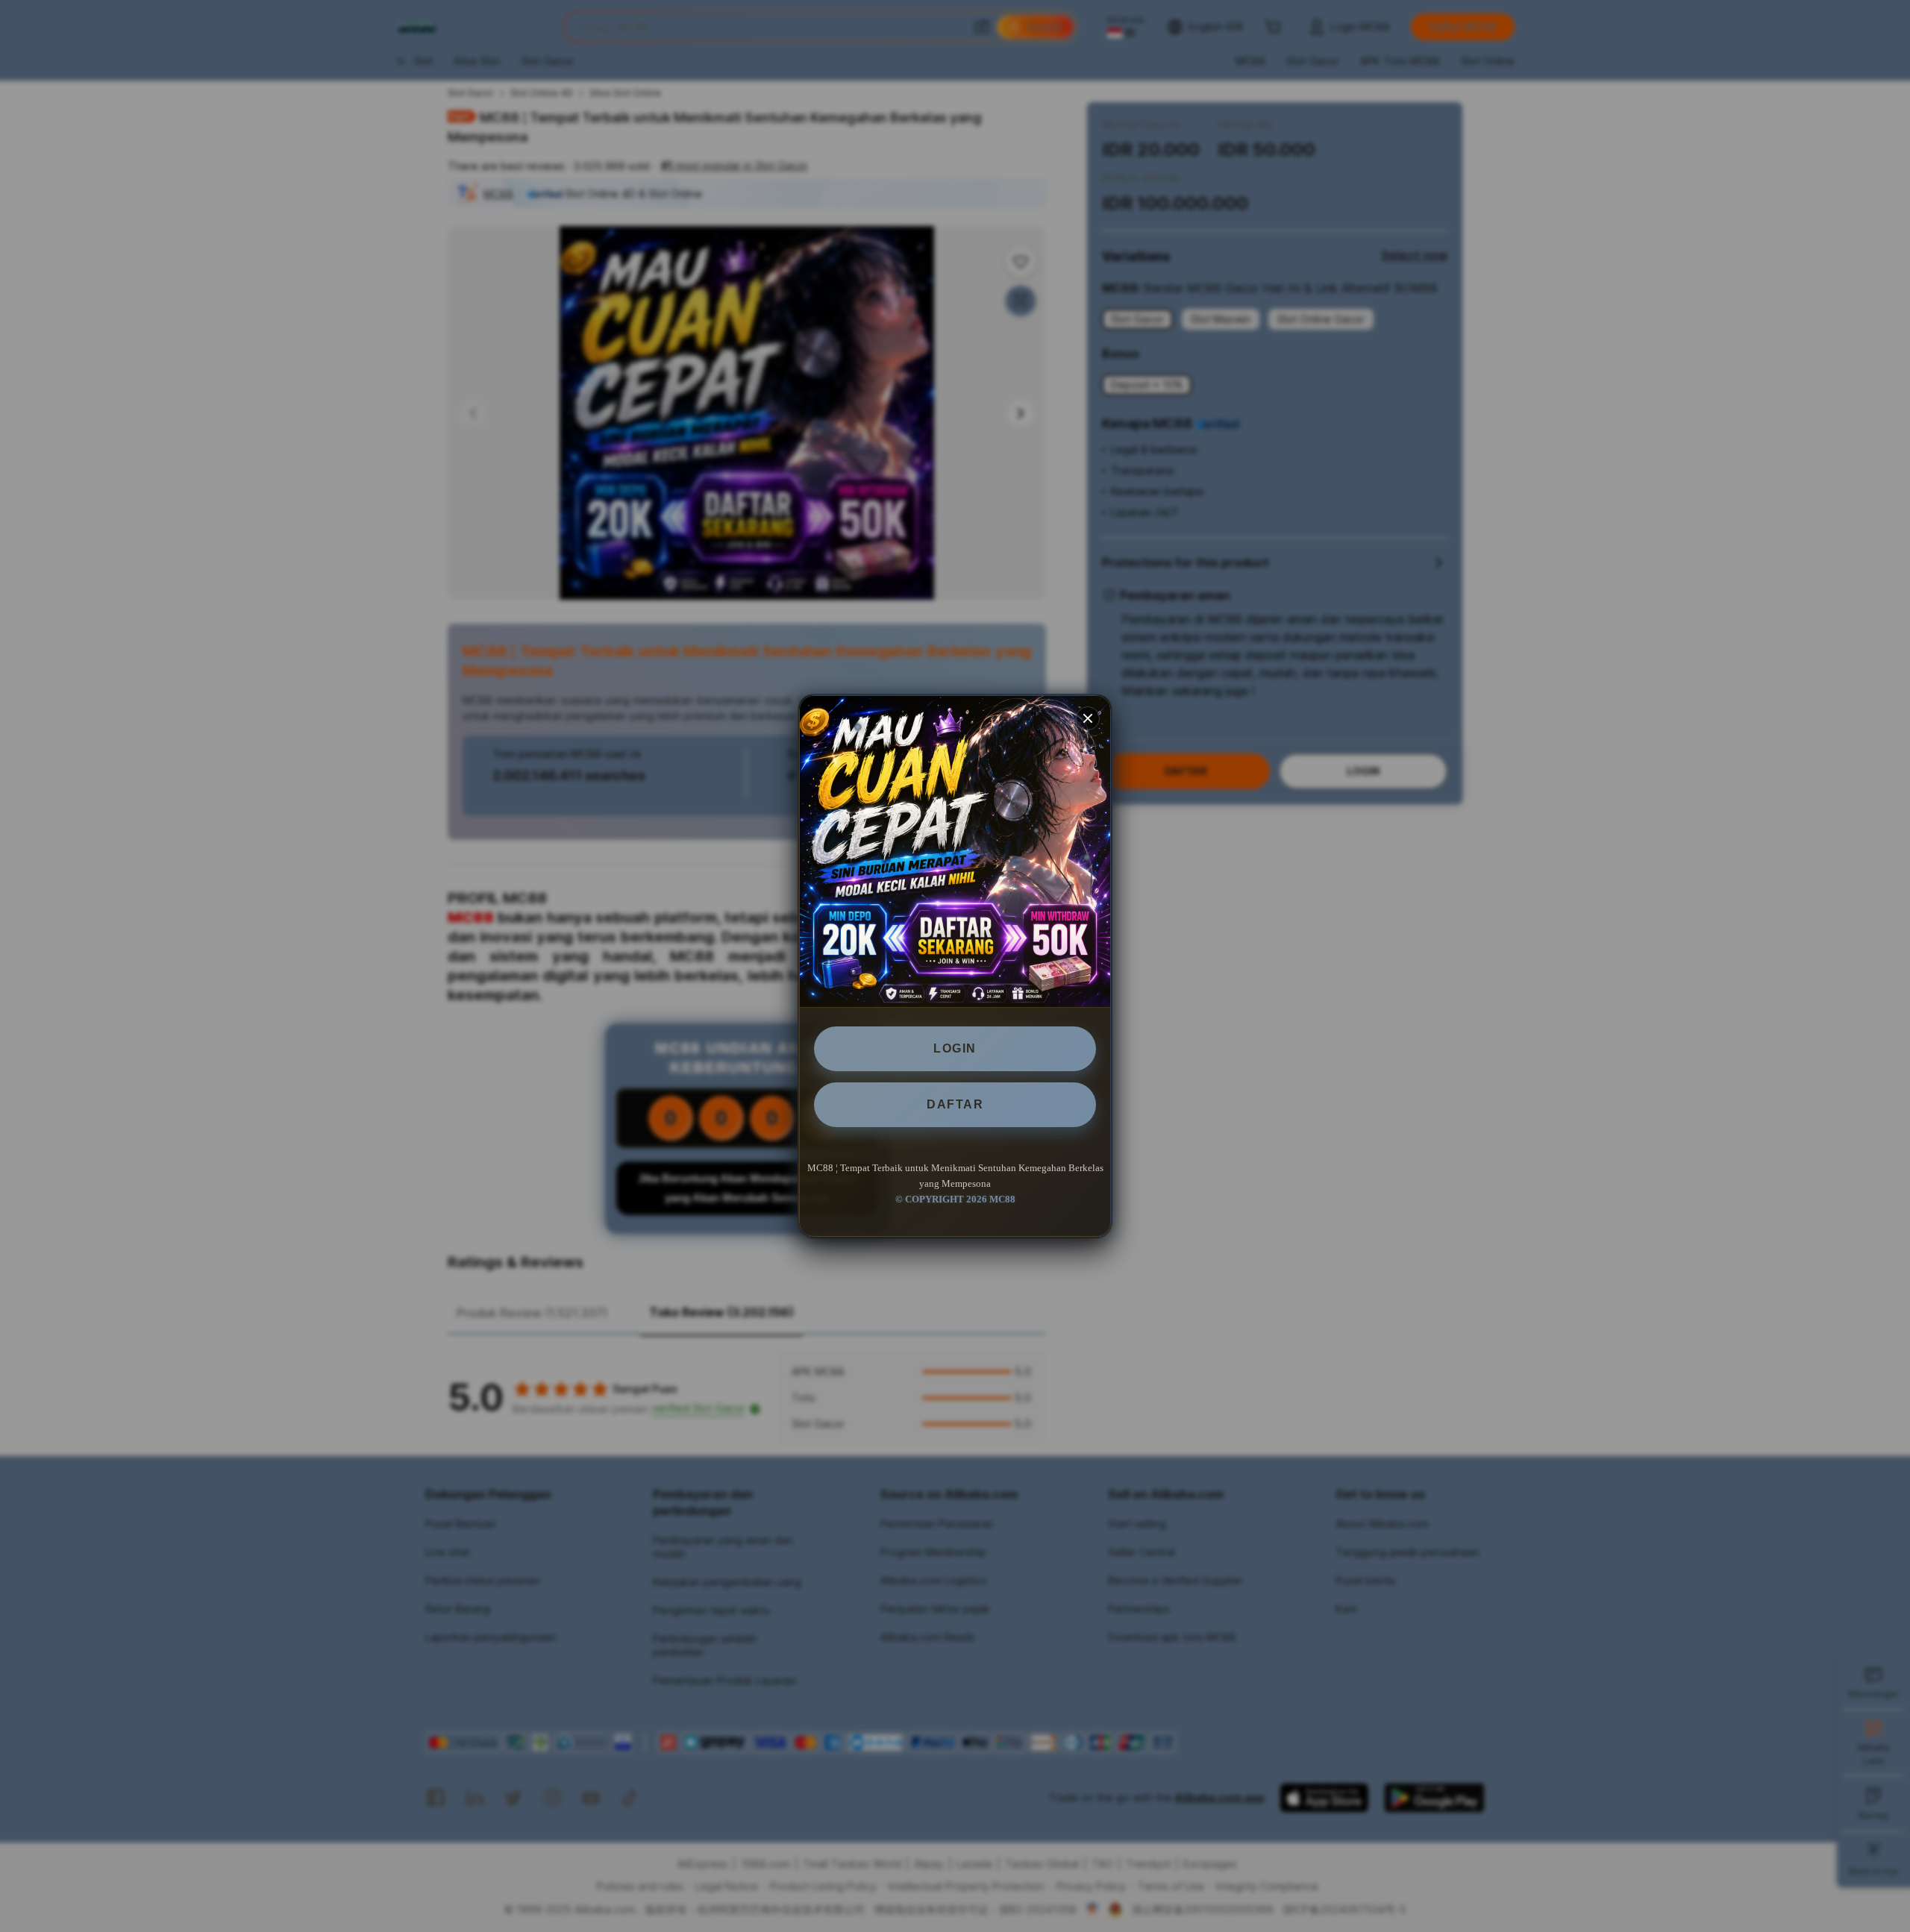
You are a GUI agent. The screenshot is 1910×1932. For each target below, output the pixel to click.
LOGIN (955, 1048)
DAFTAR (955, 1104)
